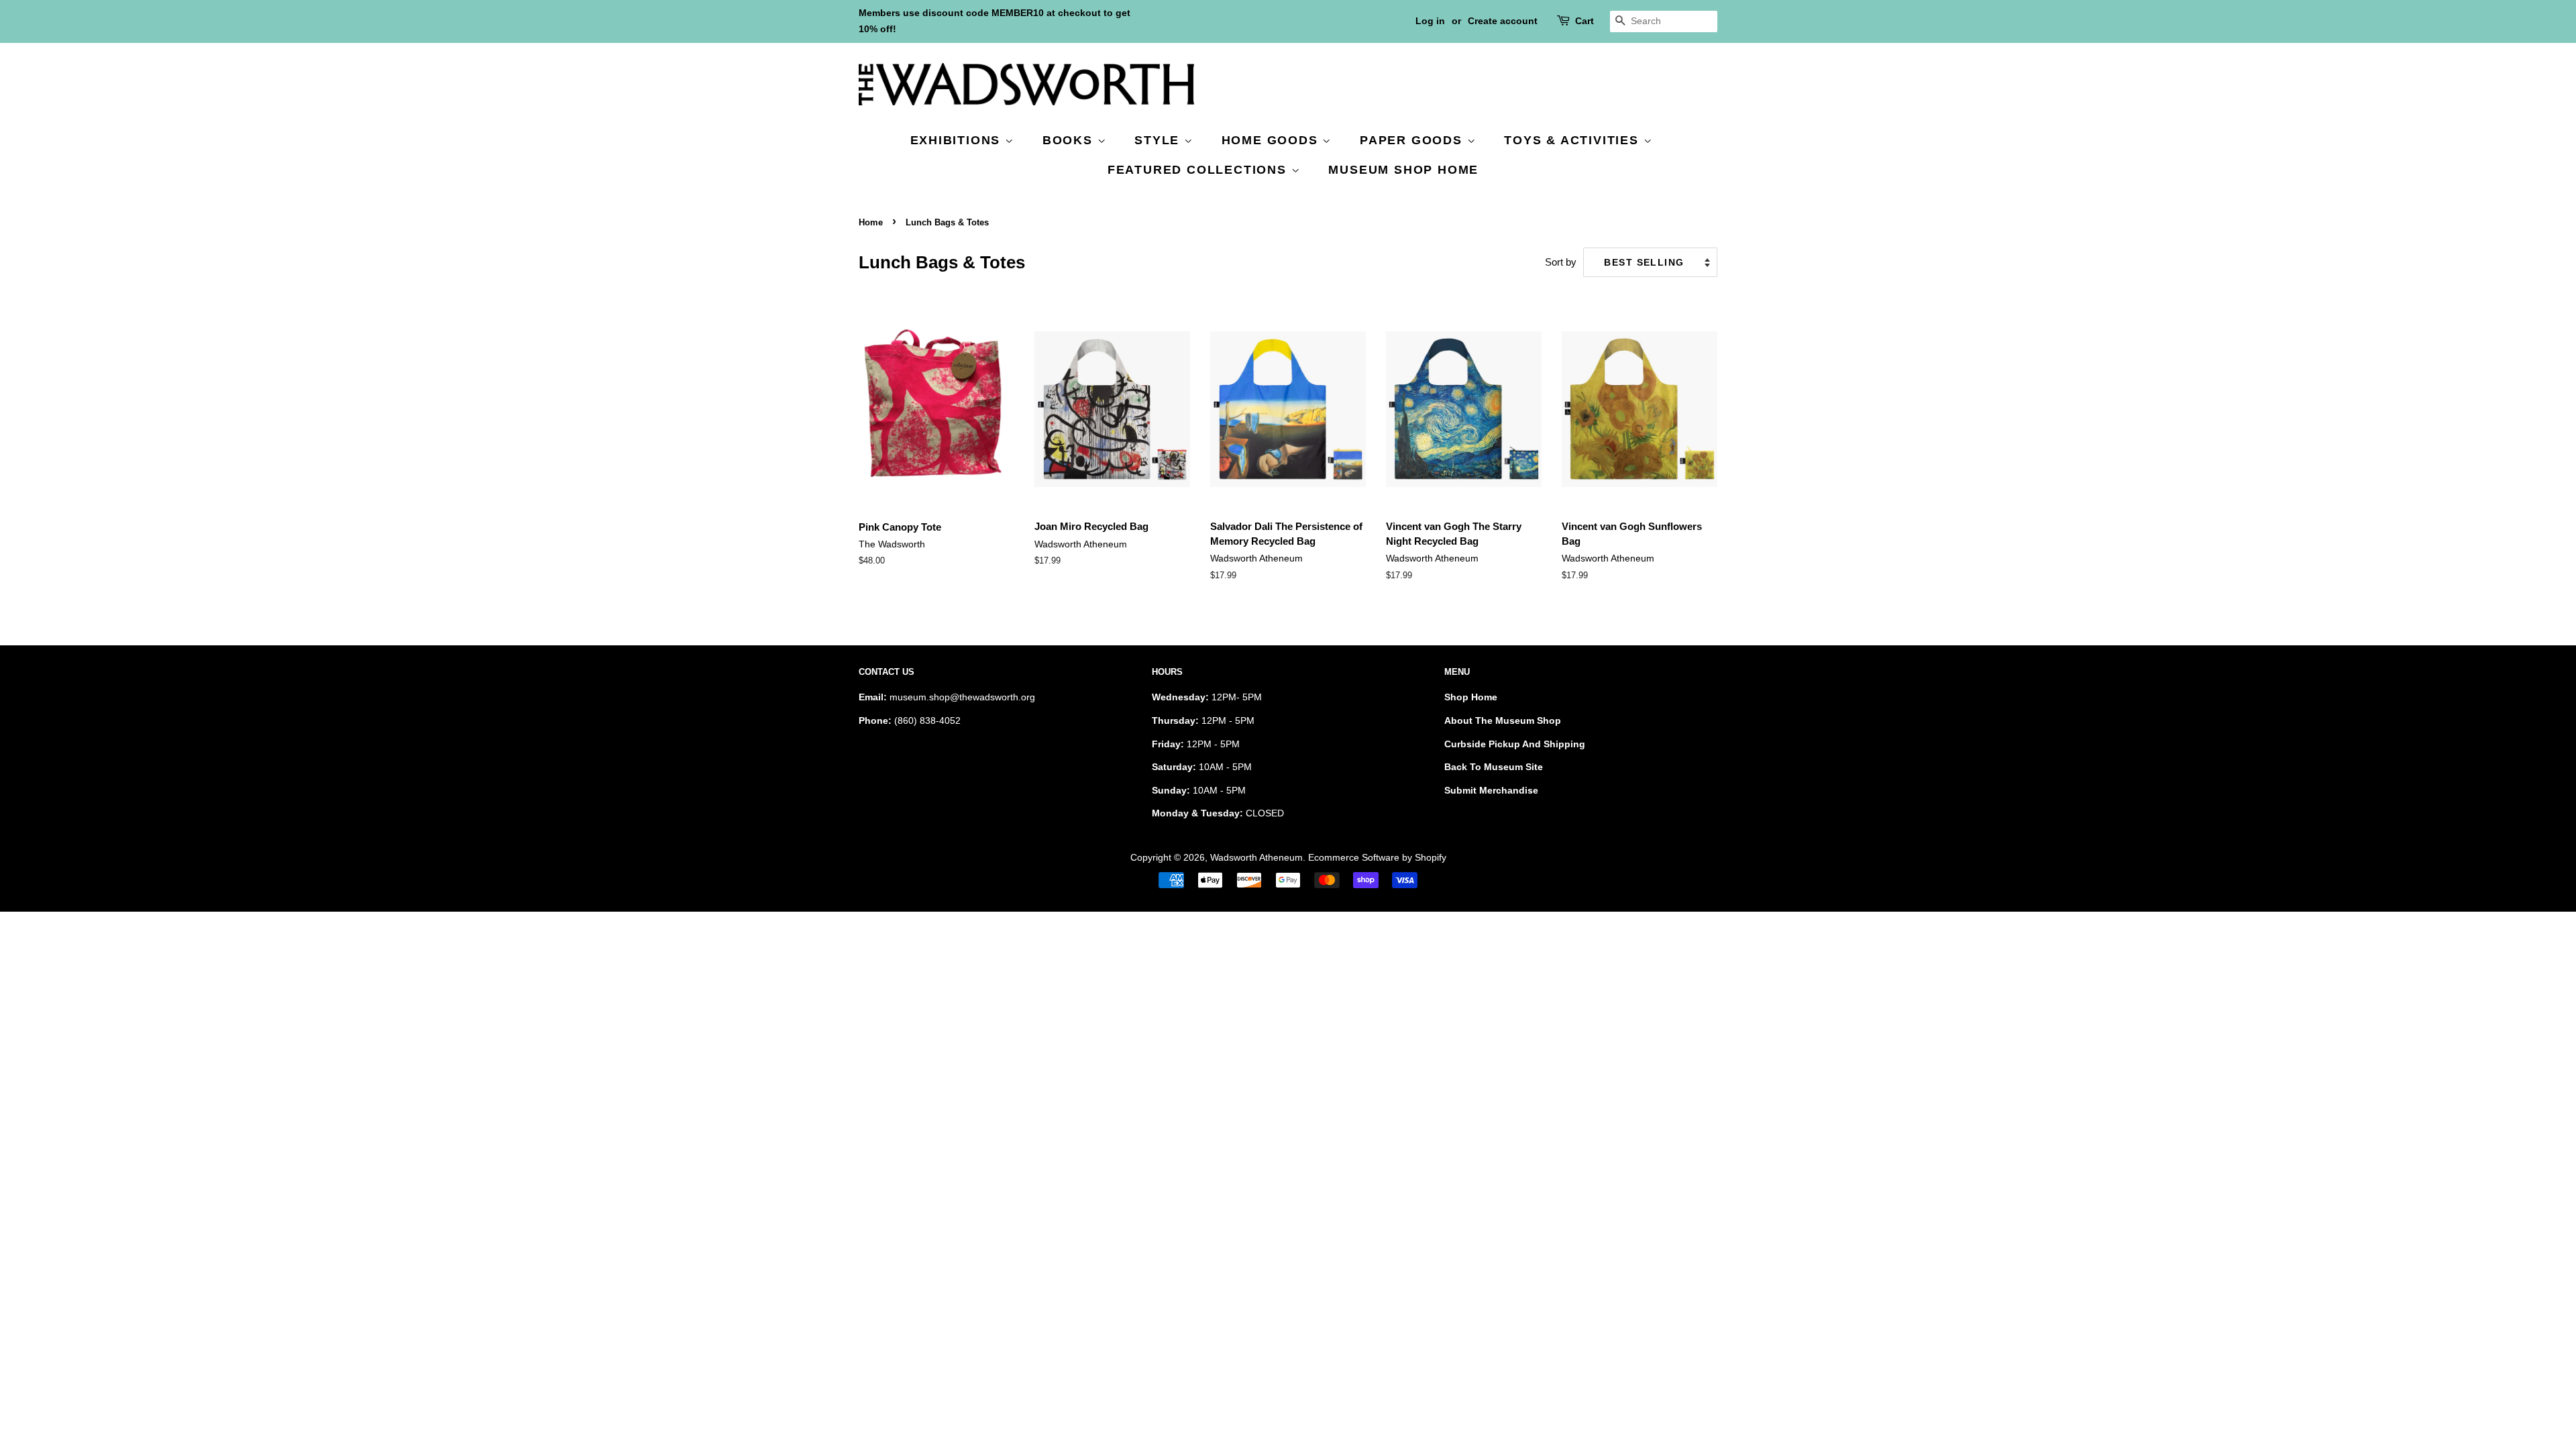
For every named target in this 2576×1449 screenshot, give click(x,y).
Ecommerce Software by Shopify (1377, 857)
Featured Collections (1199, 170)
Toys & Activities (1573, 140)
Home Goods (1272, 140)
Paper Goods (1413, 140)
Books (1070, 140)
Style (1159, 140)
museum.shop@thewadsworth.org (962, 697)
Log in (1430, 21)
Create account (1503, 21)
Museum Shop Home (1403, 170)
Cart (1585, 21)
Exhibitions (958, 140)
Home (871, 222)
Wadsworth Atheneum (1256, 857)
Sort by (1561, 262)
